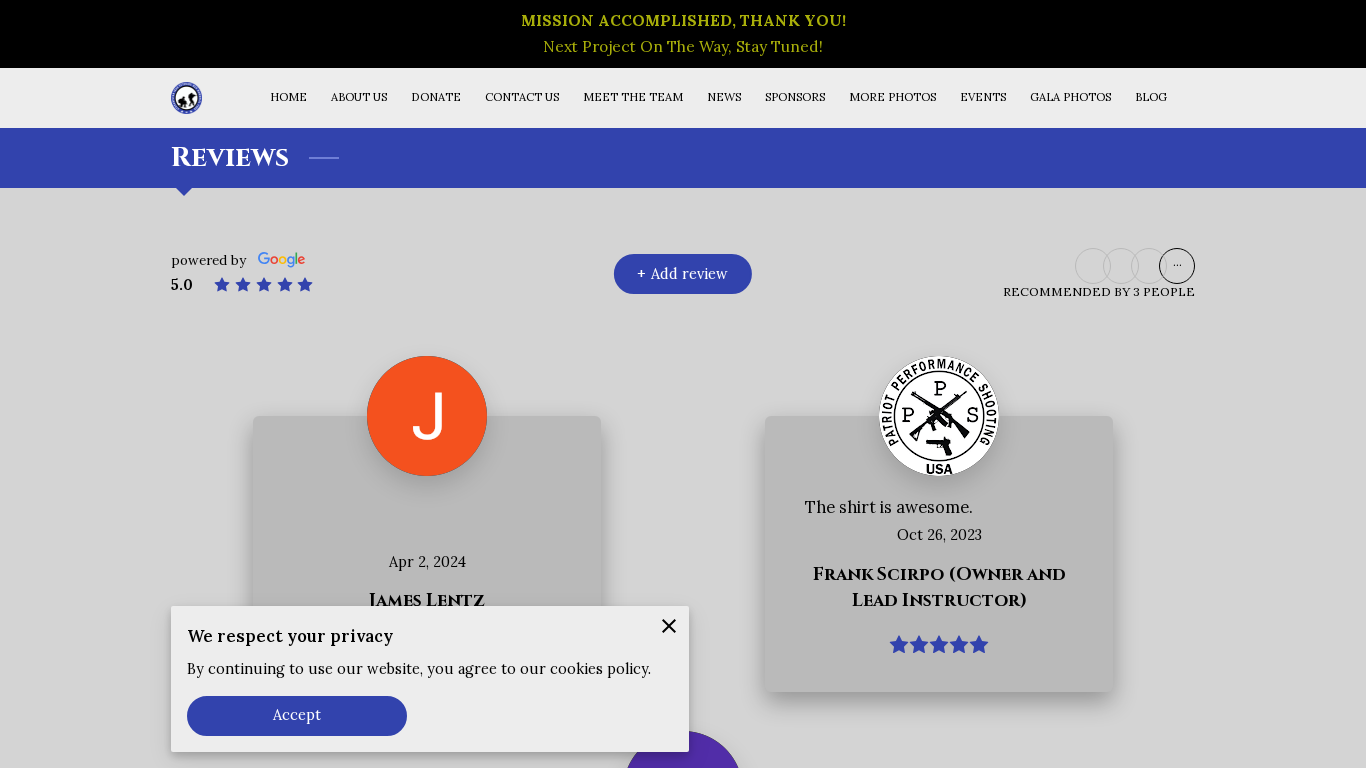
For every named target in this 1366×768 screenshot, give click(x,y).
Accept (297, 715)
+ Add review (682, 274)
